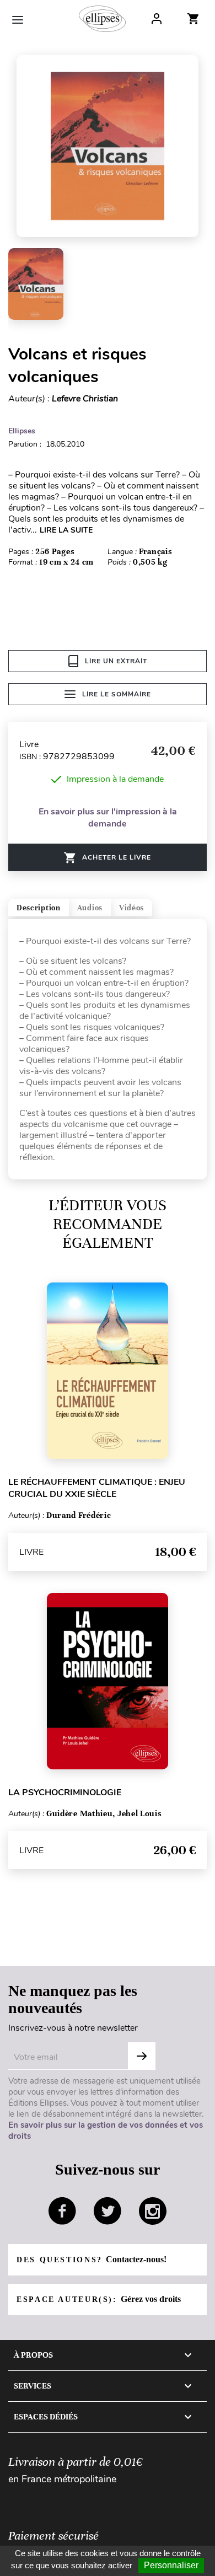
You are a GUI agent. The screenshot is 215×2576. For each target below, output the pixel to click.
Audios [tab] (90, 908)
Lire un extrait (116, 661)
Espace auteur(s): (99, 2299)
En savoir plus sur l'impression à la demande (108, 818)
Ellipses (22, 431)
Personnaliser (171, 2565)
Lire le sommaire (117, 694)
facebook (62, 2211)
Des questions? (92, 2259)
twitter (108, 2211)
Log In (157, 19)
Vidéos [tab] (131, 908)
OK (142, 2056)
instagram (153, 2211)
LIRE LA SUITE (66, 530)
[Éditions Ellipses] (102, 19)
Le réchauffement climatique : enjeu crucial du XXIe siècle (97, 1488)
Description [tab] (39, 908)
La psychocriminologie (65, 1793)
